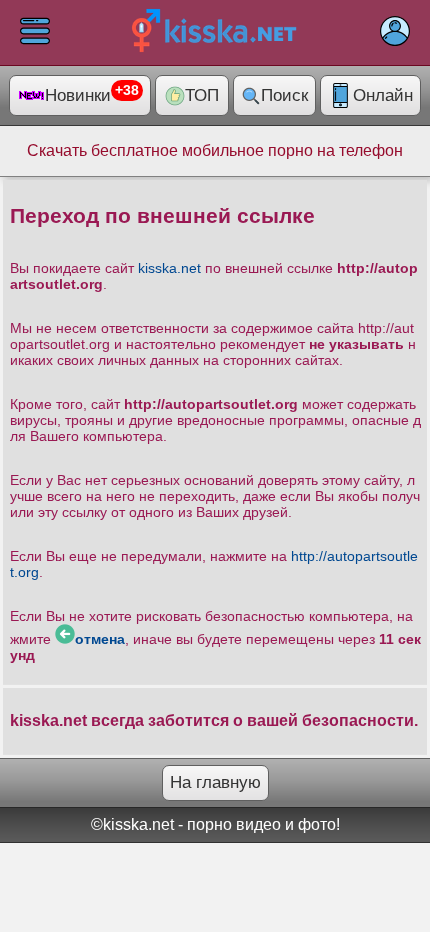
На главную (215, 782)
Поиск (284, 95)
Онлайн (383, 95)
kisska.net (169, 268)
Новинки (92, 94)
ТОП (202, 95)
